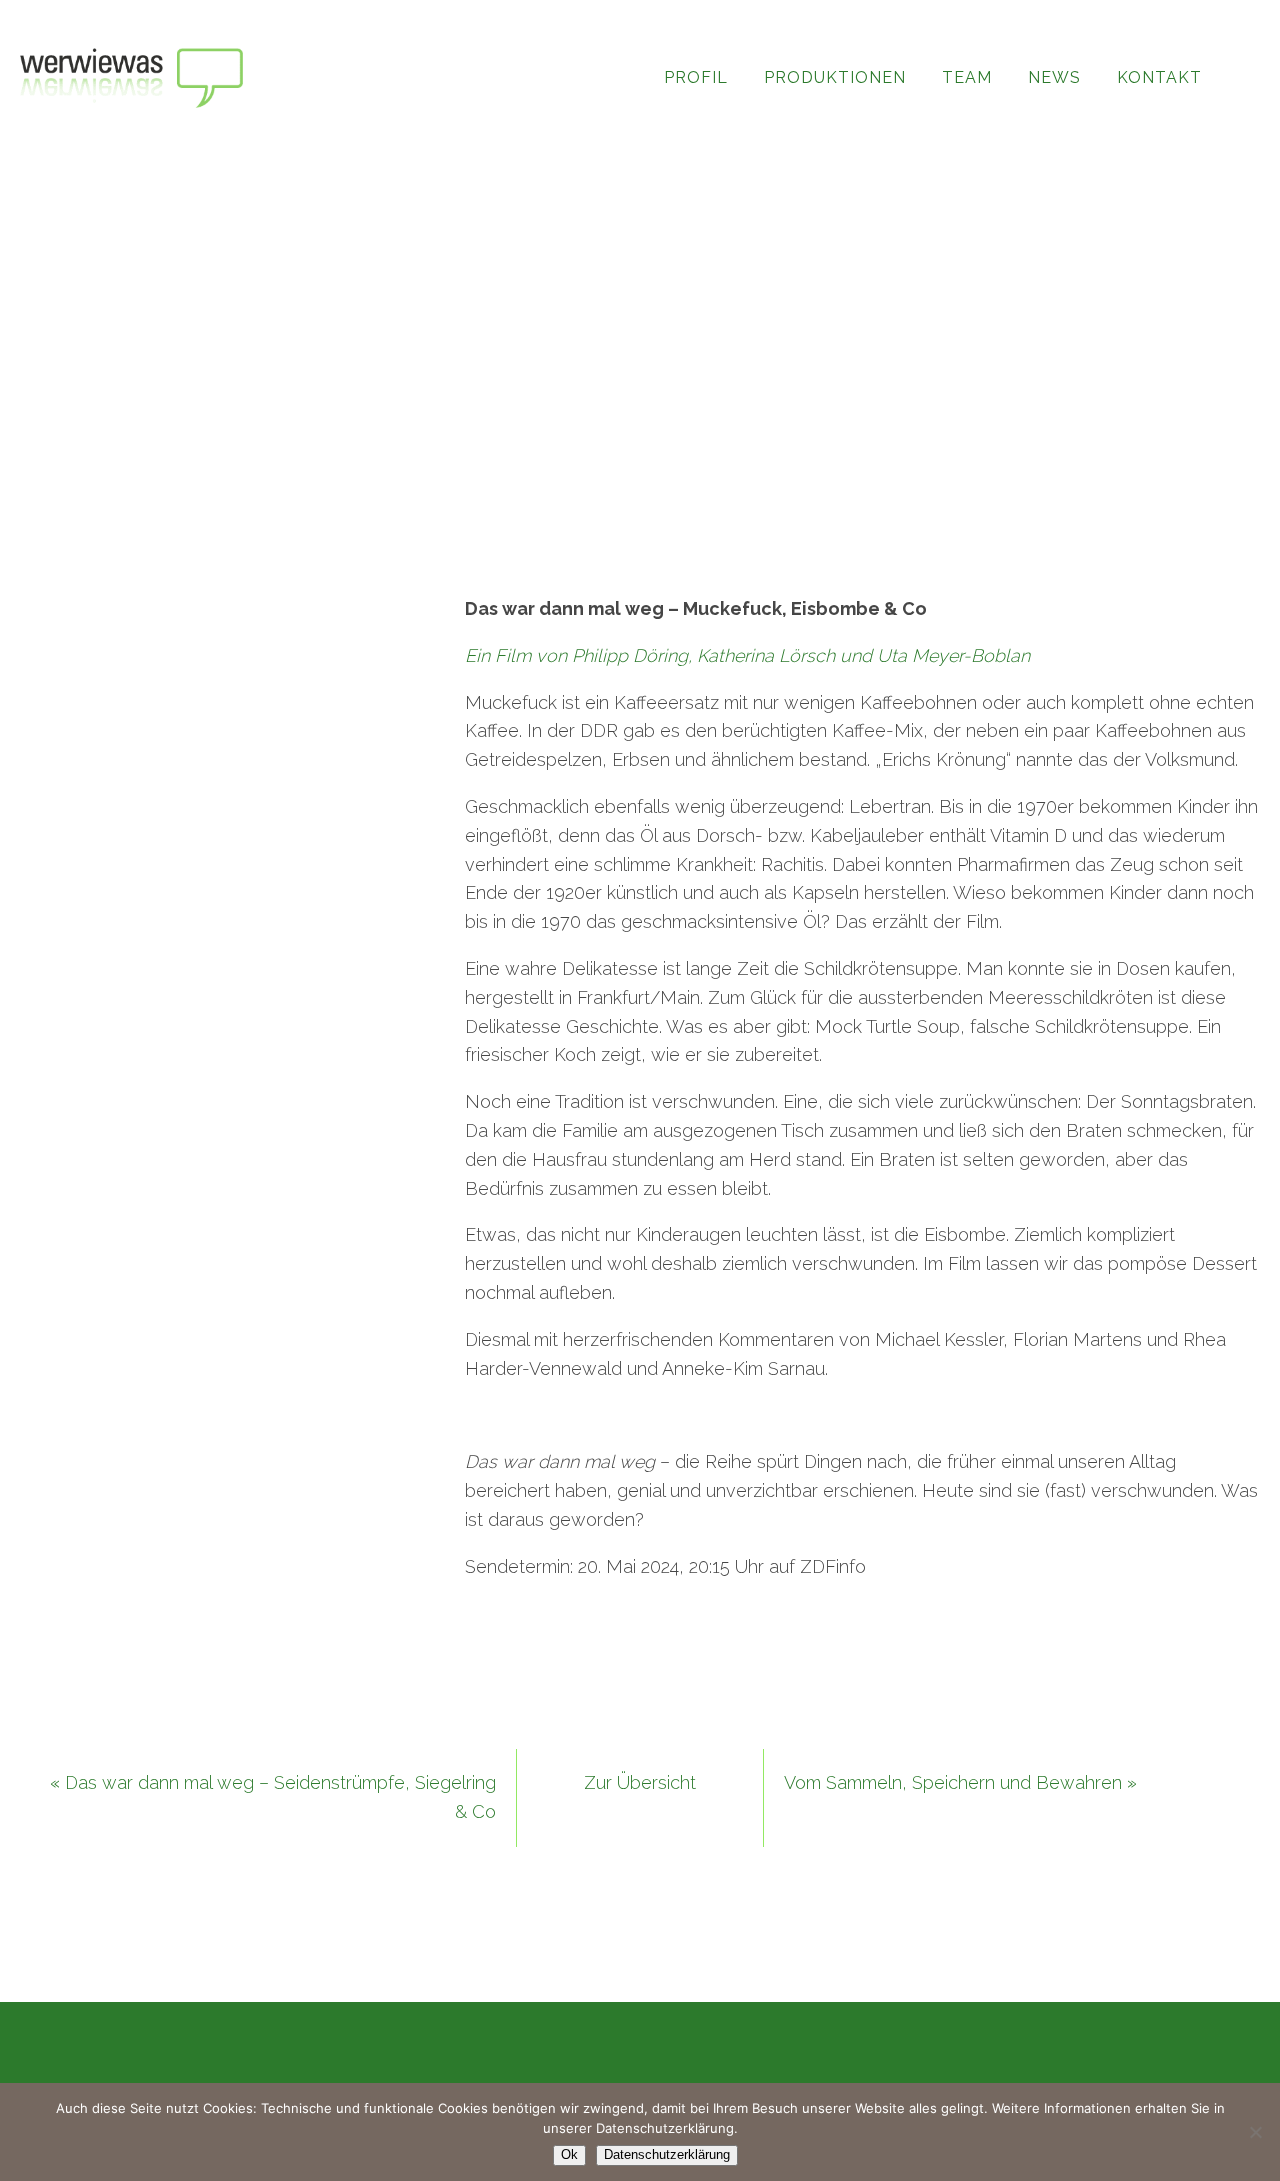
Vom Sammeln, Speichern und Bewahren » (960, 1782)
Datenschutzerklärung (667, 2154)
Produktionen (835, 77)
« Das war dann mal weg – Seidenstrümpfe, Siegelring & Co (273, 1797)
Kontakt (1159, 77)
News (1054, 77)
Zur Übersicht (640, 1782)
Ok (569, 2154)
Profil (696, 77)
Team (967, 77)
